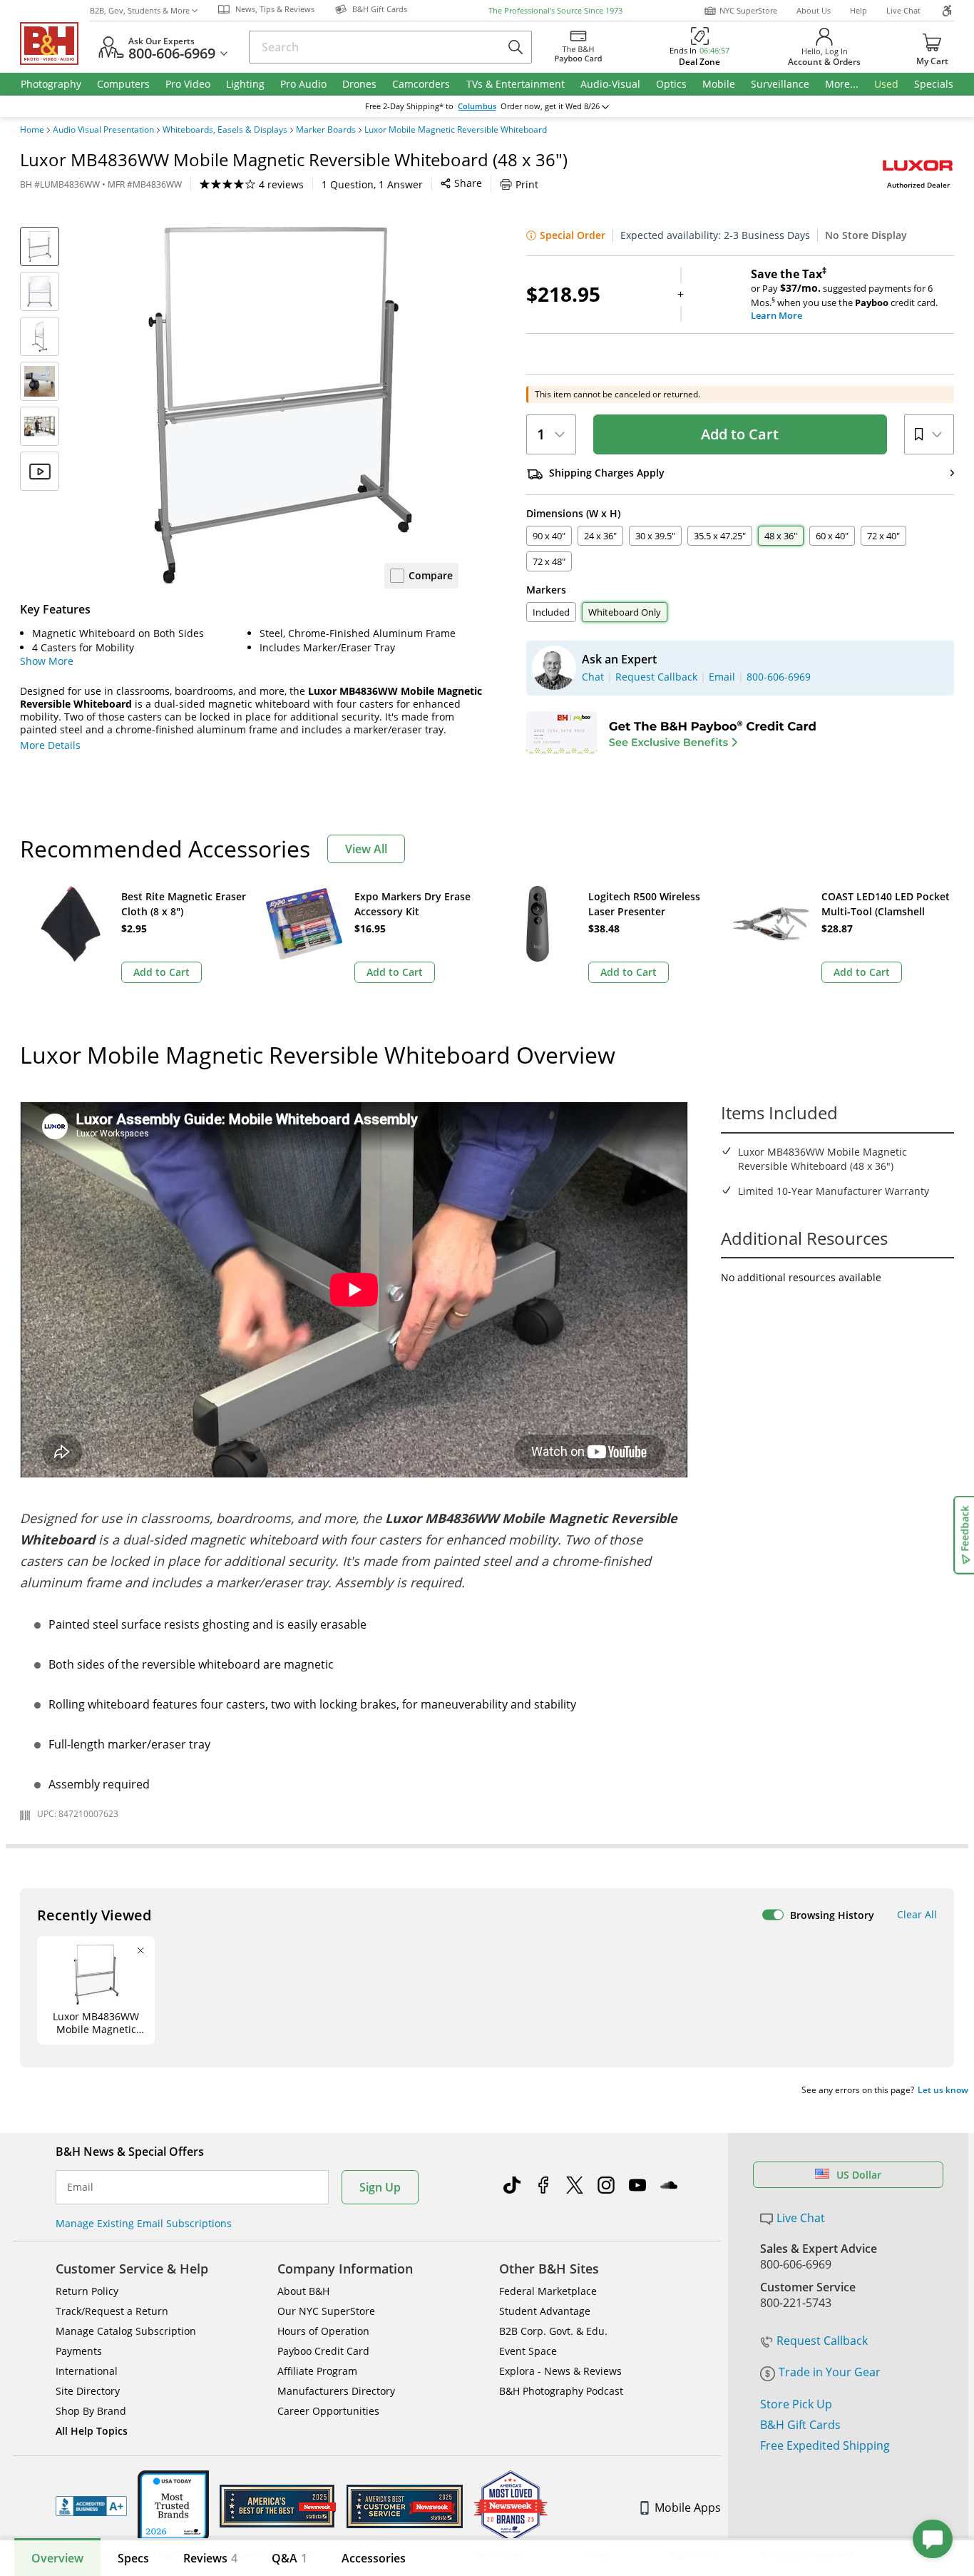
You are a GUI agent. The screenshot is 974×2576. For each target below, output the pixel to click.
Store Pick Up (796, 2404)
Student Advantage (545, 2311)
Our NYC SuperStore (326, 2311)
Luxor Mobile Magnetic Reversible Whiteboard (456, 130)
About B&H (303, 2291)
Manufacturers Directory (336, 2391)
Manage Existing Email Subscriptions (144, 2223)
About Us (814, 10)
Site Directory (88, 2391)
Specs (133, 2558)
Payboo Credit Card (323, 2351)
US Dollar (859, 2175)
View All (366, 849)
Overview (57, 2558)
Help (858, 10)
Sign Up (380, 2187)
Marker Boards (326, 130)
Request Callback (822, 2341)
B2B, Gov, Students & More (140, 10)
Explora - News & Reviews (560, 2371)
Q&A (289, 2558)
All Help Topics (92, 2431)
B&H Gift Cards (800, 2425)
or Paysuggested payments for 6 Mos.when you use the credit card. (844, 295)
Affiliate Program (317, 2371)
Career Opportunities (328, 2411)
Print (527, 184)
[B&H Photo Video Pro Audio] (55, 44)
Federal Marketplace (548, 2291)
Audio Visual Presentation (103, 130)
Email (80, 2187)
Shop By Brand (91, 2411)
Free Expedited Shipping (825, 2445)
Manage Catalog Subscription (126, 2331)
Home (32, 130)
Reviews (210, 2558)
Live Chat (903, 10)
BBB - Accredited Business (91, 2506)
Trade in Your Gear (830, 2372)
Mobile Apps (688, 2508)
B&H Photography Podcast (561, 2391)
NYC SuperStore (748, 10)
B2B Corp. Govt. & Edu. (553, 2331)
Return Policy (87, 2291)
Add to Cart (740, 434)
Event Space (528, 2351)
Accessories (374, 2558)
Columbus (477, 106)
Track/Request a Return (112, 2311)
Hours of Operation (323, 2331)
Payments (79, 2351)
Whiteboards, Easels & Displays (225, 130)
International (87, 2371)
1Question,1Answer (372, 184)
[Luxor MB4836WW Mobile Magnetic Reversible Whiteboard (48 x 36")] (280, 405)
